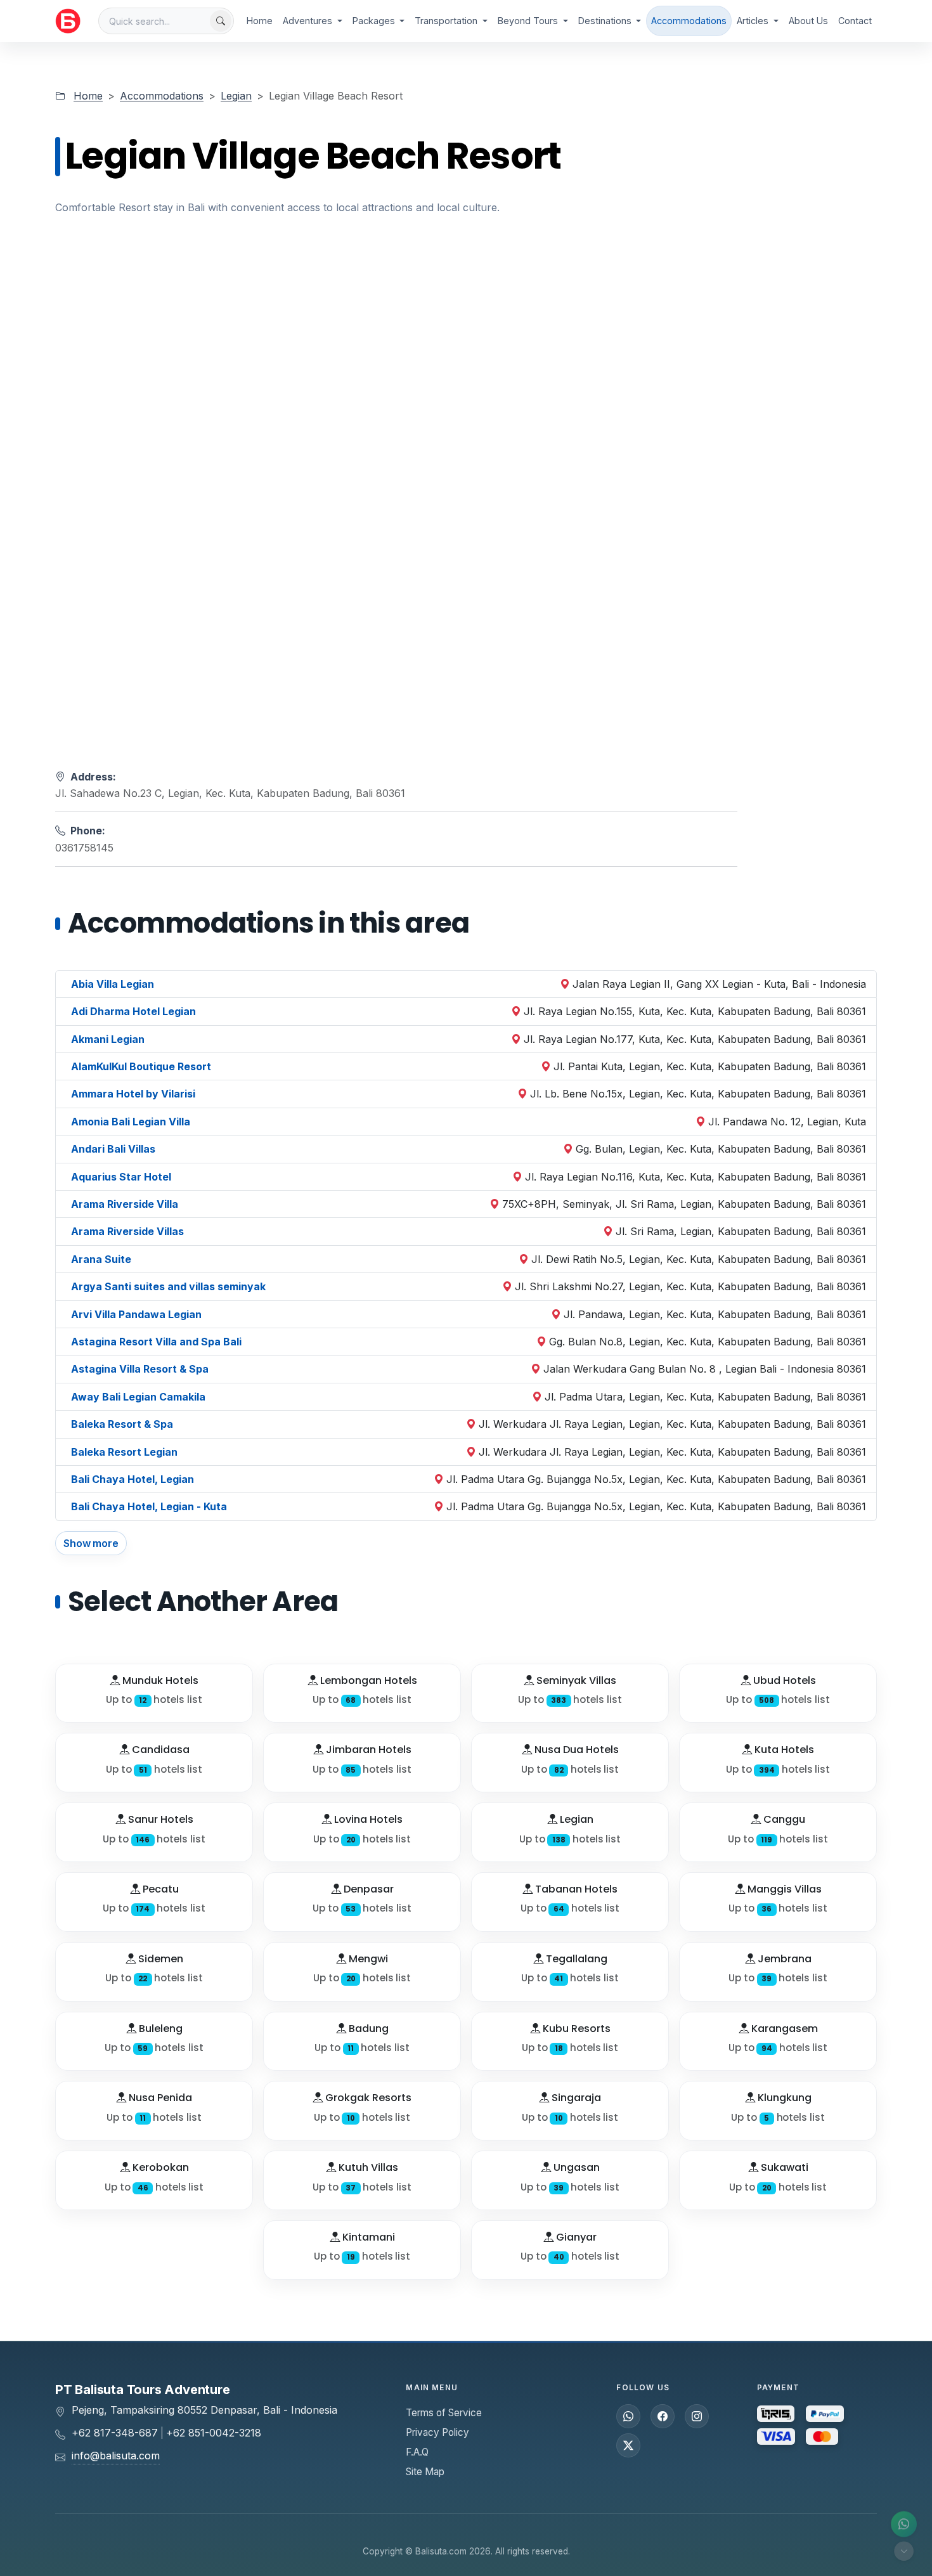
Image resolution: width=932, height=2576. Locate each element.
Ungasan (575, 2167)
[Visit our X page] (628, 2445)
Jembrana (783, 1959)
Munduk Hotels (159, 1680)
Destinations (606, 21)
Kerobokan (159, 2167)
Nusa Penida (159, 2098)
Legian (236, 96)
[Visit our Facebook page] (663, 2416)
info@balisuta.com (116, 2456)
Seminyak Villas (575, 1680)
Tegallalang (575, 1959)
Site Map (425, 2472)
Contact (855, 21)
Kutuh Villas (367, 2167)
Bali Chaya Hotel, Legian (133, 1479)
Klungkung (783, 2098)
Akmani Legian (108, 1039)
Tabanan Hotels (575, 1889)
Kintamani (367, 2237)
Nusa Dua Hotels (575, 1750)
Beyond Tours (529, 21)
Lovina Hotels (367, 1819)
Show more (91, 1543)
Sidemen (159, 1959)
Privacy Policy (437, 2432)
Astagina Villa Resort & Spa (140, 1369)
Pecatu (159, 1889)
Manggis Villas (783, 1889)
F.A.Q (417, 2452)
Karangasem (783, 2029)
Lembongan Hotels (367, 1680)
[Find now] (221, 21)
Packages (375, 21)
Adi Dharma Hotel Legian (133, 1011)
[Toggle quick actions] (904, 2551)
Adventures (309, 21)
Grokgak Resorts (367, 2098)
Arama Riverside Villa (125, 1204)
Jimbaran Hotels (367, 1750)
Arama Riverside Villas (127, 1231)
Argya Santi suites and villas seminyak (168, 1286)
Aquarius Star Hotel (121, 1177)
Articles (754, 21)
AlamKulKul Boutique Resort (141, 1066)
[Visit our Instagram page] (697, 2416)
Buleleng (159, 2029)
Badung (367, 2029)
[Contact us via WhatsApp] (904, 2524)
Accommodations (689, 21)
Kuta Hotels (783, 1750)
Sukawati (783, 2167)
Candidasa (159, 1750)
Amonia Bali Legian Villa (131, 1122)
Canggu (783, 1819)
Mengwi (367, 1959)
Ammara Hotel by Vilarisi (133, 1094)
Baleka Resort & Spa (122, 1424)
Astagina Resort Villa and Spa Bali (156, 1342)
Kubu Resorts (575, 2029)
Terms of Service (444, 2413)
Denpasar (367, 1889)
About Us (808, 21)
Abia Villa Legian (113, 984)
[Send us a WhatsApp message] (628, 2416)
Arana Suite (101, 1259)
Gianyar (575, 2237)
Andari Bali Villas (113, 1149)
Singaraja (575, 2098)
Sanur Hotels (159, 1819)
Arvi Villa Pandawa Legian (136, 1314)
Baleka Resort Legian (124, 1452)
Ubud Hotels (783, 1680)
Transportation (447, 21)
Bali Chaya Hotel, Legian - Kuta (149, 1506)
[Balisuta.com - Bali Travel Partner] (68, 21)
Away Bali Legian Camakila (138, 1397)
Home (260, 21)
